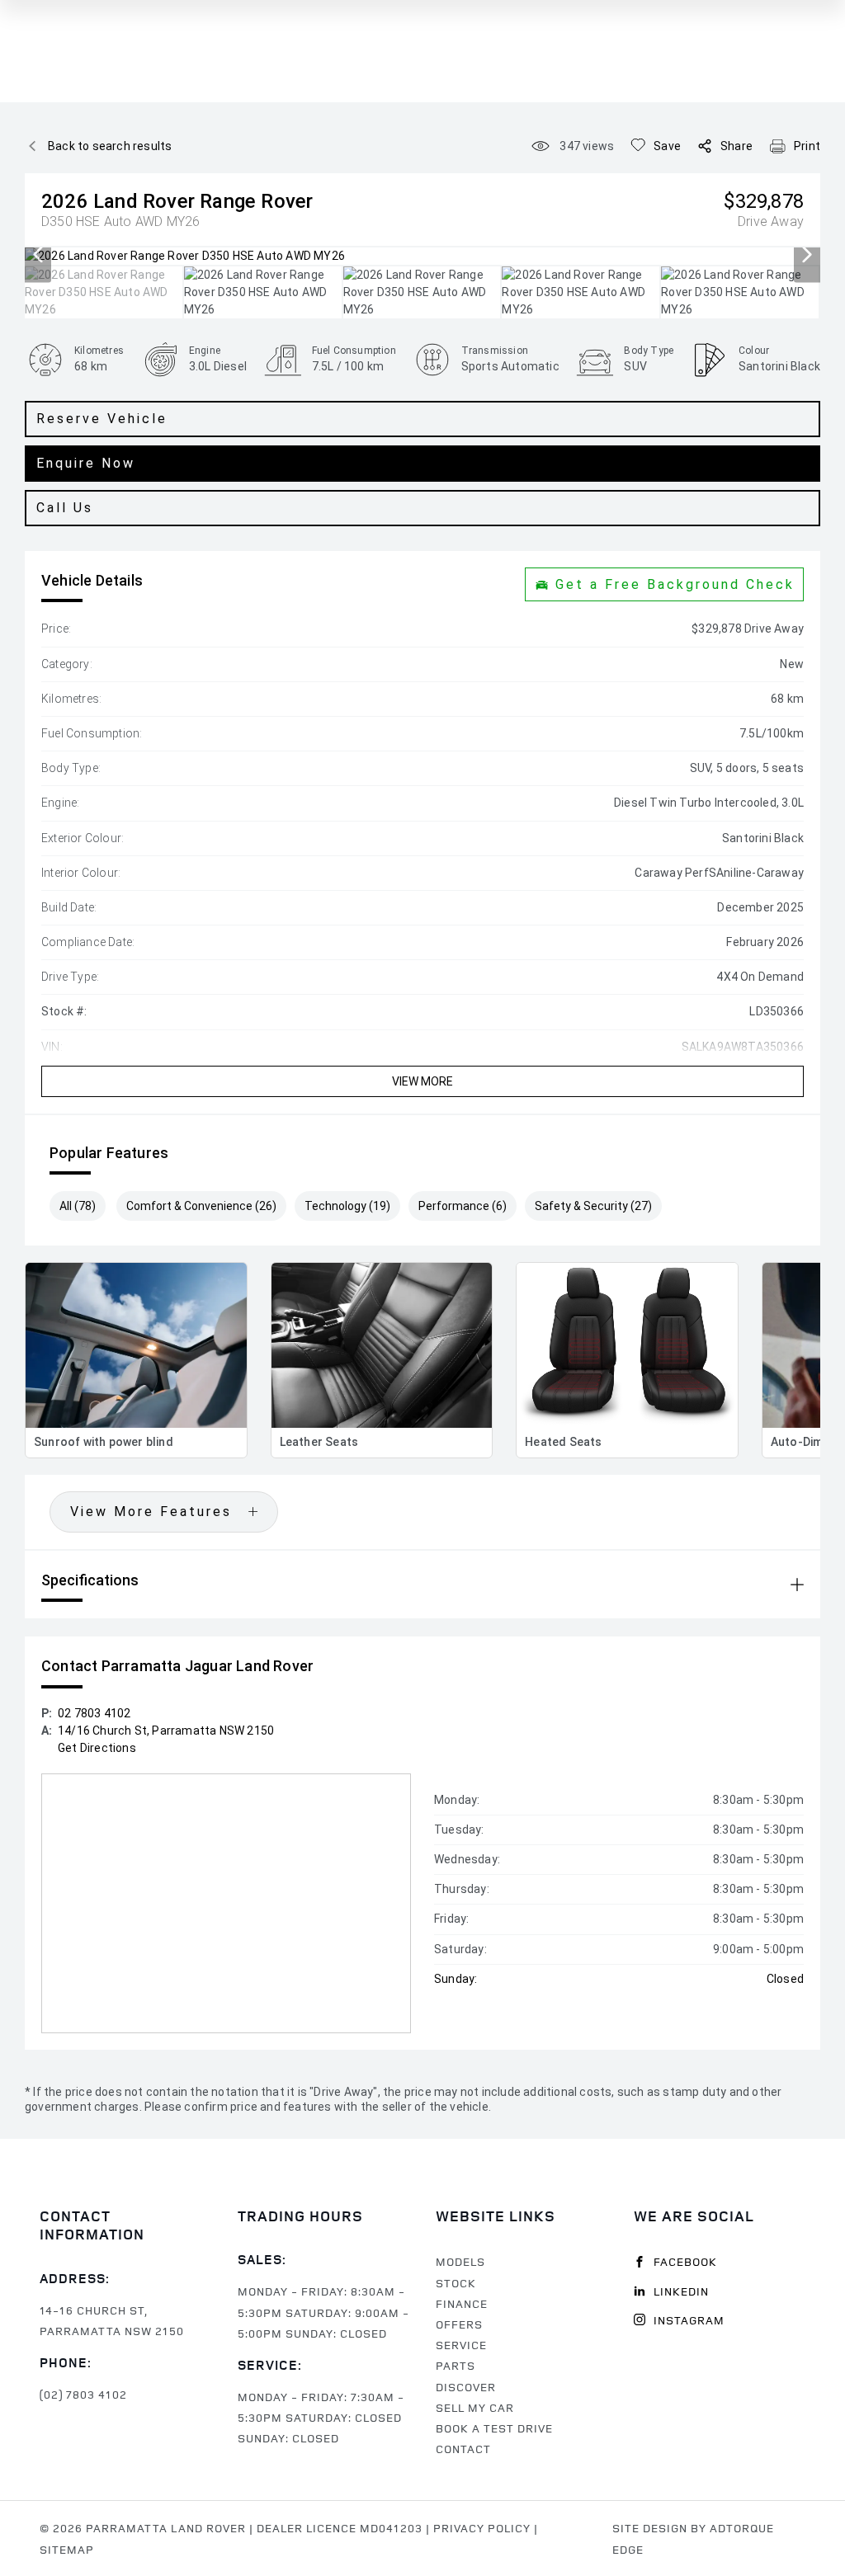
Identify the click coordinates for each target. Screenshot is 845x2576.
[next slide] (807, 256)
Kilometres (99, 351)
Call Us (65, 508)
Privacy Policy (482, 2528)
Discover (466, 2387)
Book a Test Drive (494, 2428)
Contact (463, 2449)
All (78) (78, 1206)
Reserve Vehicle (102, 419)
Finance (462, 2303)
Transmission (495, 351)
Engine (205, 351)
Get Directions (97, 1748)
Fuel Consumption (354, 351)
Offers (459, 2324)
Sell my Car (475, 2407)
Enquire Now (86, 463)
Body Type (649, 351)
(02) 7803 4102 (83, 2394)
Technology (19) (347, 1206)
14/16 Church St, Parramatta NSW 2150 (166, 1731)
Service (461, 2345)
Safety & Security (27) (593, 1206)
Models (460, 2261)
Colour (754, 351)
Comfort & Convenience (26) (201, 1206)
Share (736, 146)
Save (667, 146)
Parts (456, 2365)
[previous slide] (38, 256)
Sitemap (67, 2549)
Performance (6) (463, 1206)
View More (422, 1081)
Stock (456, 2283)
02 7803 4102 (94, 1713)
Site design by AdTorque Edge (693, 2538)
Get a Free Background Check (675, 584)
